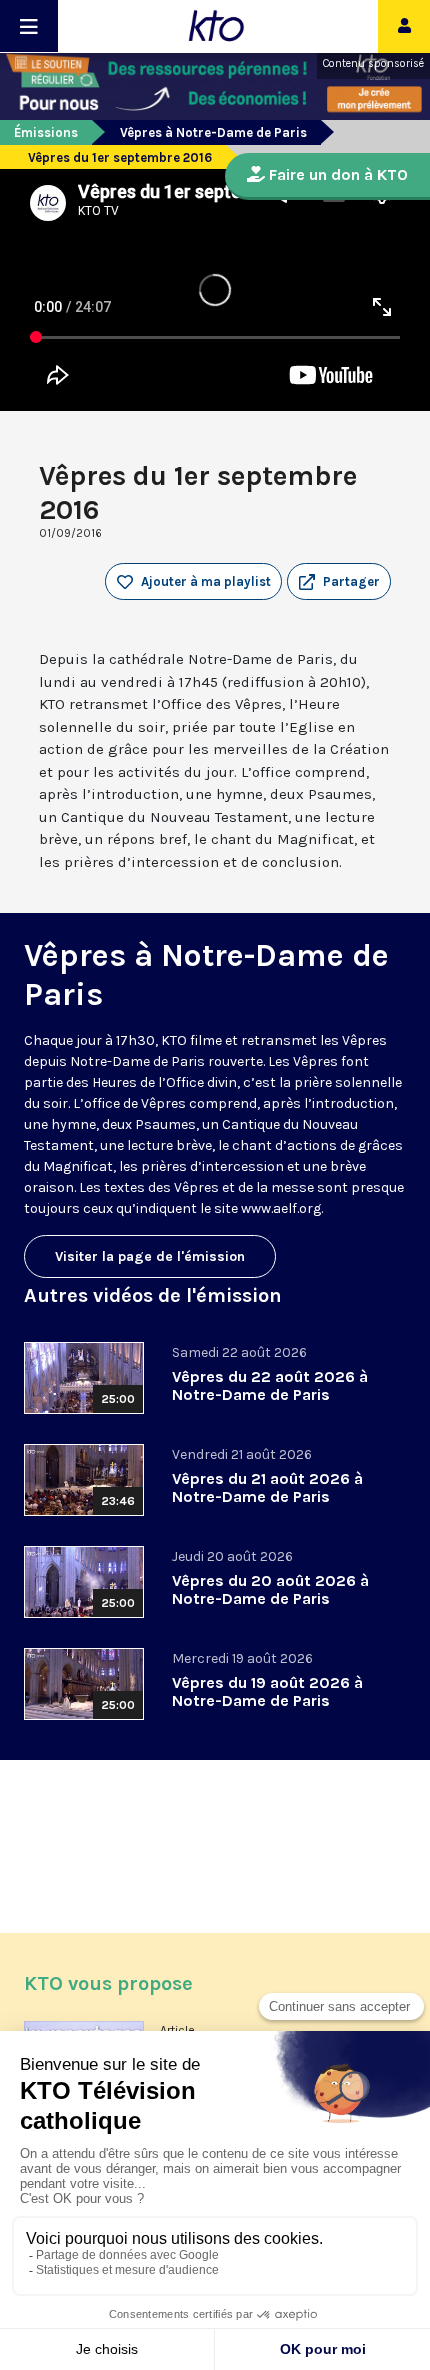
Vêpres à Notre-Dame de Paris (213, 132)
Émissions (46, 132)
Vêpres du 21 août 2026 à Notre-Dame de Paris (267, 1487)
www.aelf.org (281, 1208)
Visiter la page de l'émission (150, 1256)
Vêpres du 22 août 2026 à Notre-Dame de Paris (270, 1385)
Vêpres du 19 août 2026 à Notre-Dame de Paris (267, 1691)
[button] (339, 582)
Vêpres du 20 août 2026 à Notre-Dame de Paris (270, 1589)
